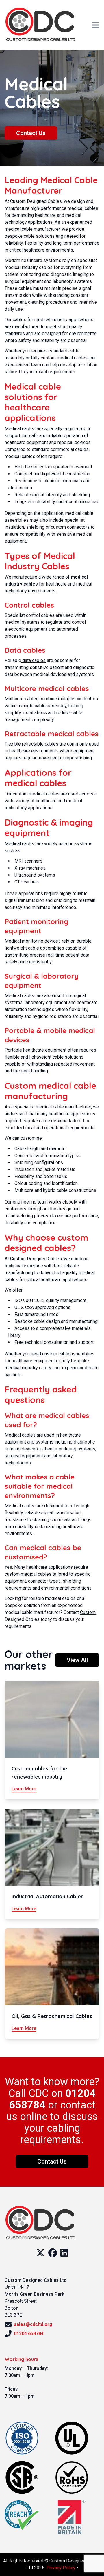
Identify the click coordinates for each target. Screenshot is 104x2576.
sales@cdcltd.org (33, 2324)
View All (77, 1660)
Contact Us (31, 133)
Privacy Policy (61, 2568)
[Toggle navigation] (96, 24)
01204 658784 (29, 2334)
